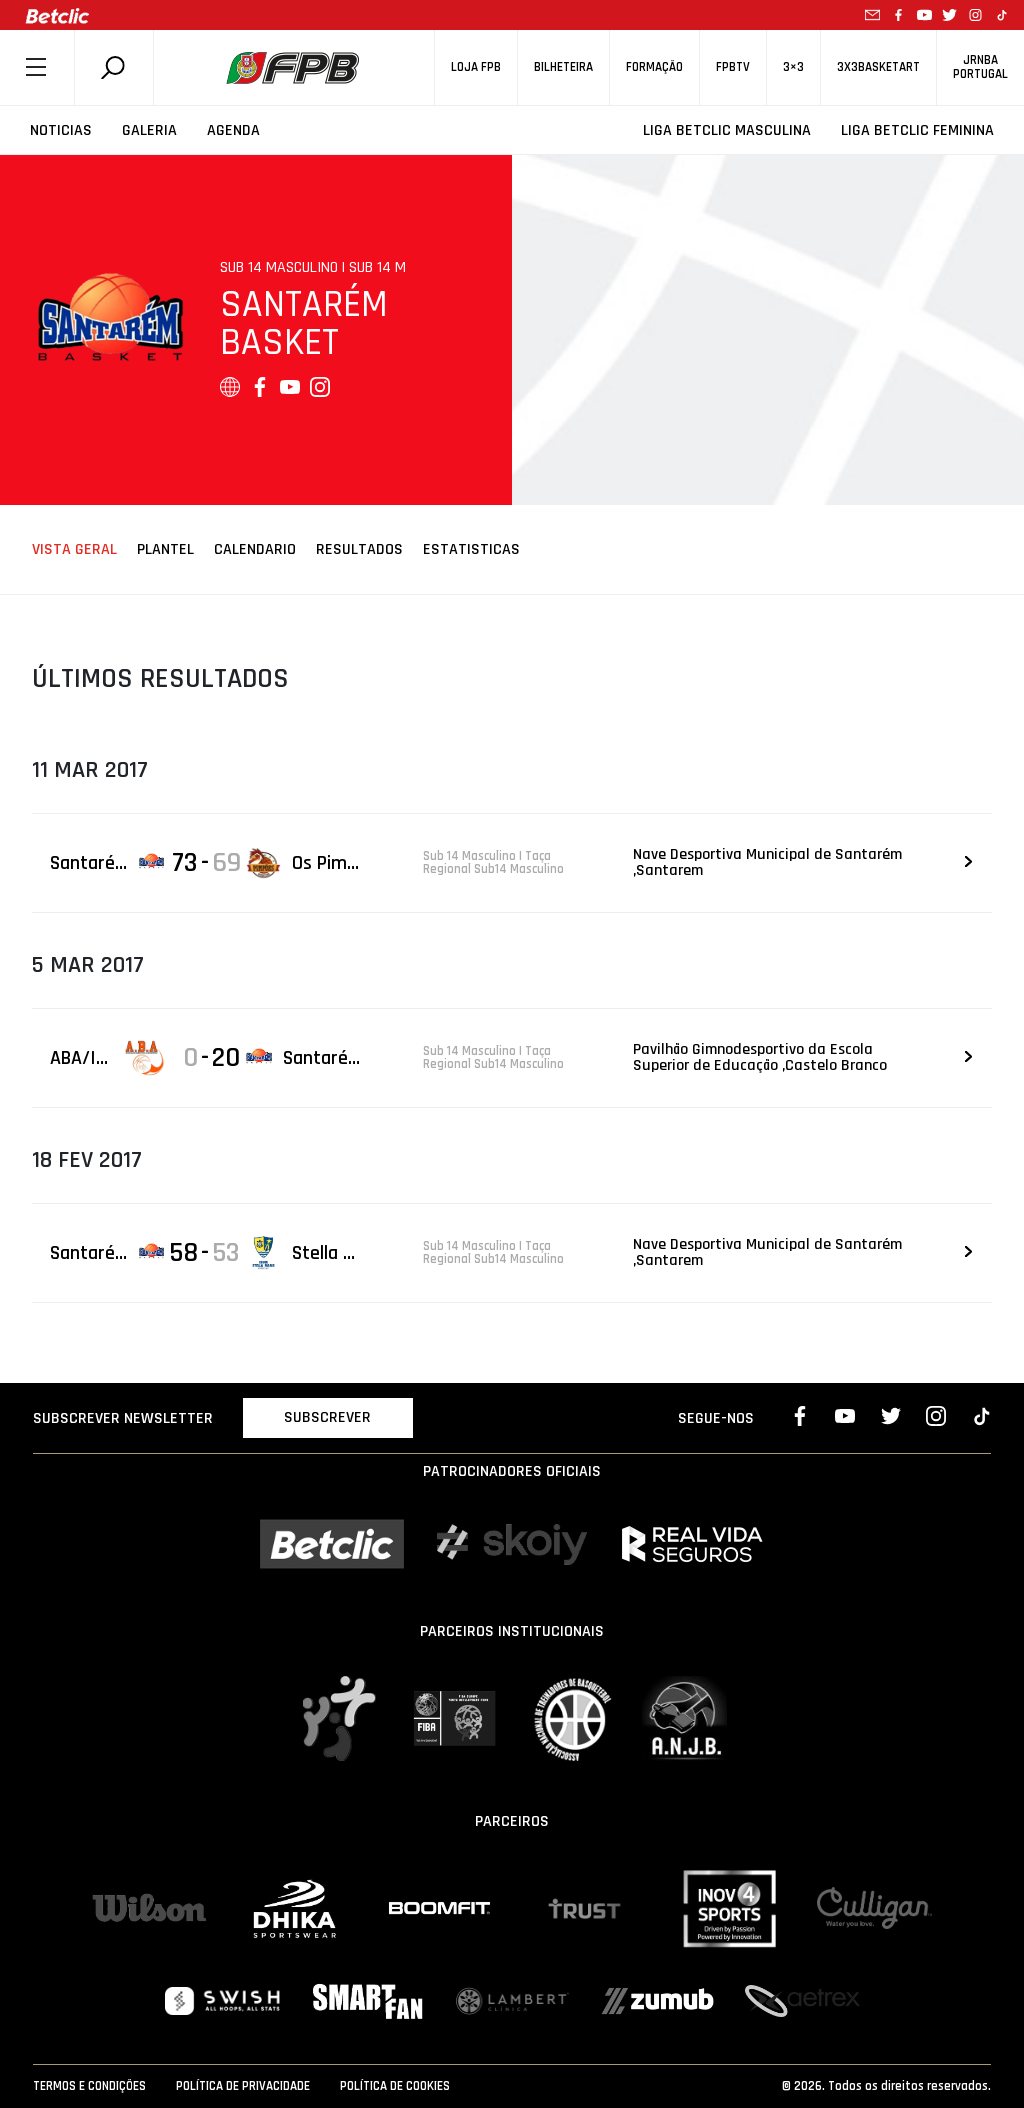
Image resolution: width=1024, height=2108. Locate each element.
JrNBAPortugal (980, 67)
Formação (654, 67)
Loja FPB (476, 67)
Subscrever (327, 1417)
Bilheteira (563, 67)
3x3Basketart (878, 67)
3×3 (793, 67)
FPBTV (733, 67)
